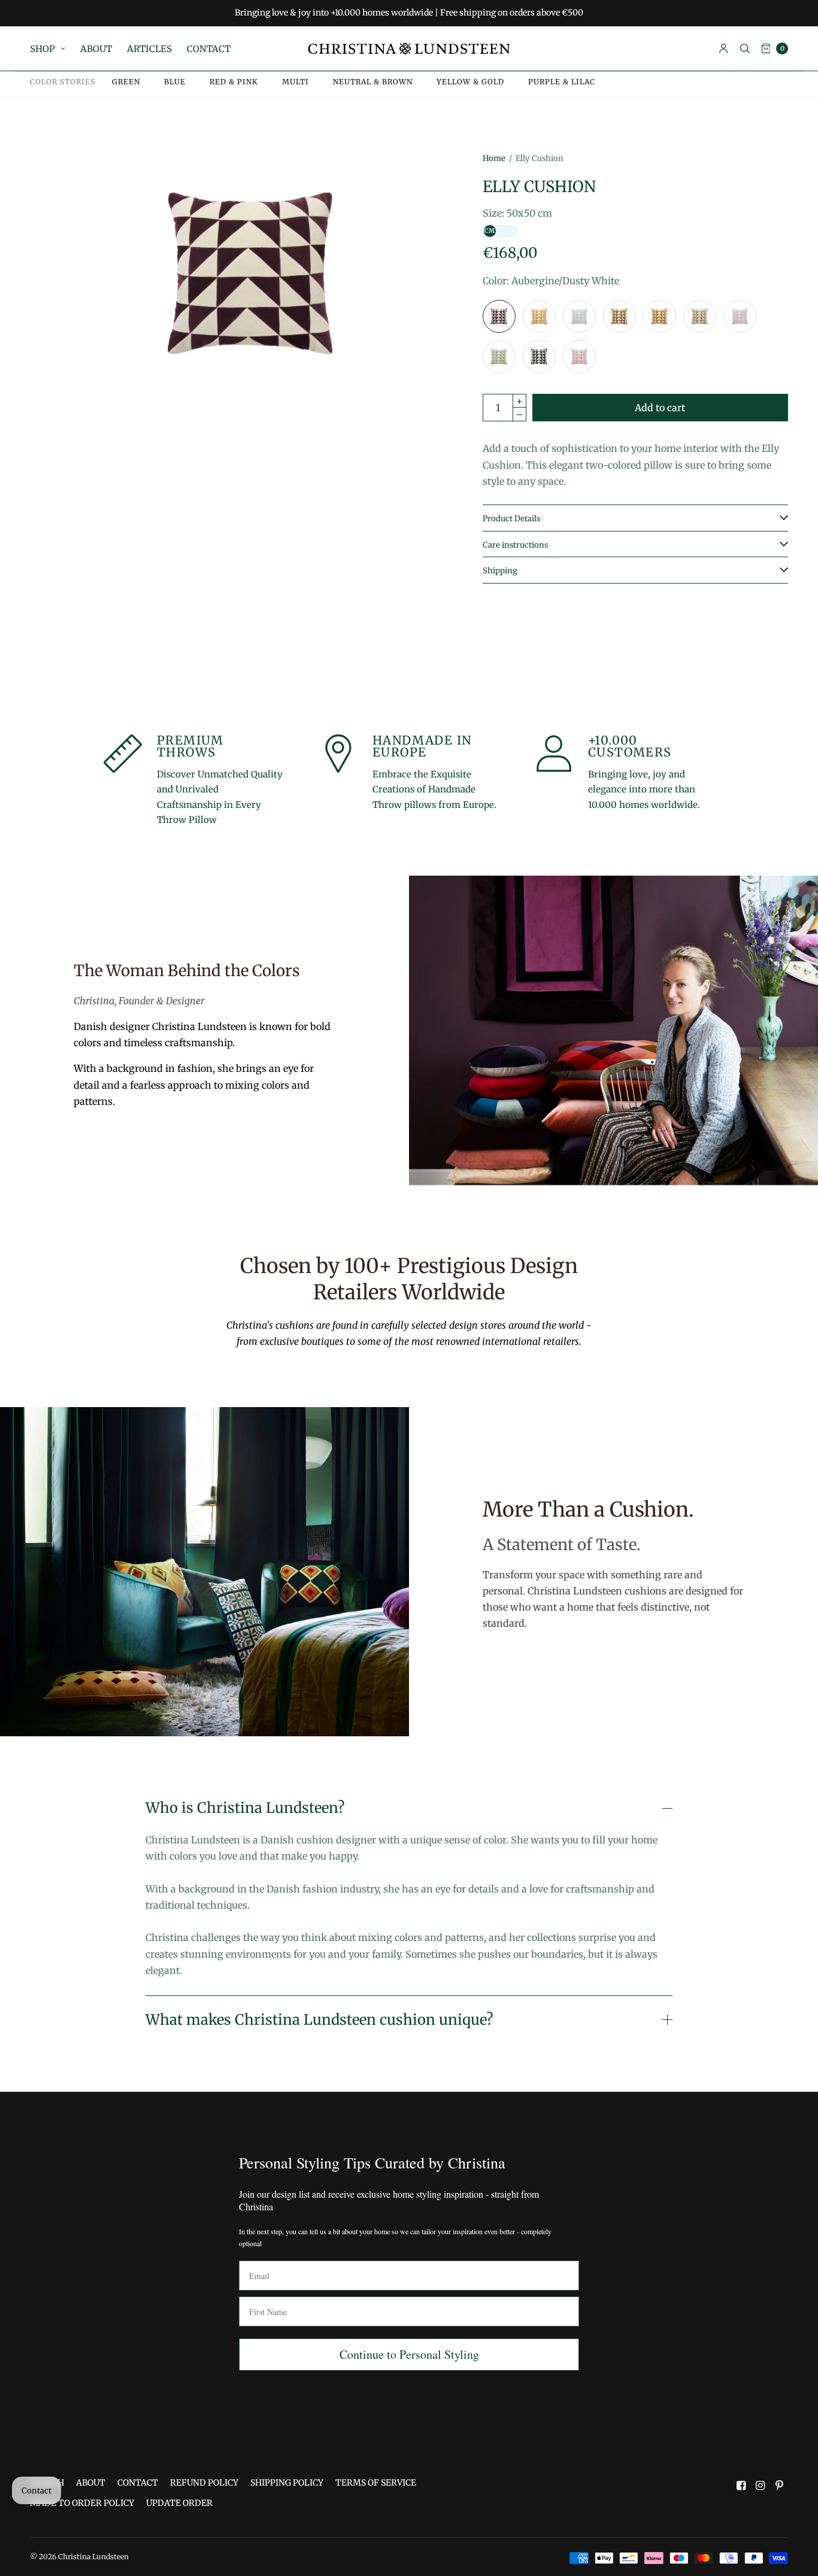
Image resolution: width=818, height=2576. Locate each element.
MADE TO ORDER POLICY (82, 2503)
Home (494, 158)
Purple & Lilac (562, 82)
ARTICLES (149, 49)
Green (126, 82)
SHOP (43, 49)
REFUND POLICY (204, 2483)
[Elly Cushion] (499, 316)
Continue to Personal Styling (409, 2354)
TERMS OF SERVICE (376, 2483)
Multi (296, 82)
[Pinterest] (780, 2486)
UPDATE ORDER (179, 2503)
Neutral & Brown (373, 82)
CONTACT (209, 49)
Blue (175, 82)
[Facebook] (741, 2486)
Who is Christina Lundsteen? (245, 1808)
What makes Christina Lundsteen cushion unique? (319, 2020)
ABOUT (96, 49)
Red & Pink (234, 82)
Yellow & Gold (470, 82)
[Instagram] (761, 2486)
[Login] (724, 48)
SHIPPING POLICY (287, 2483)
